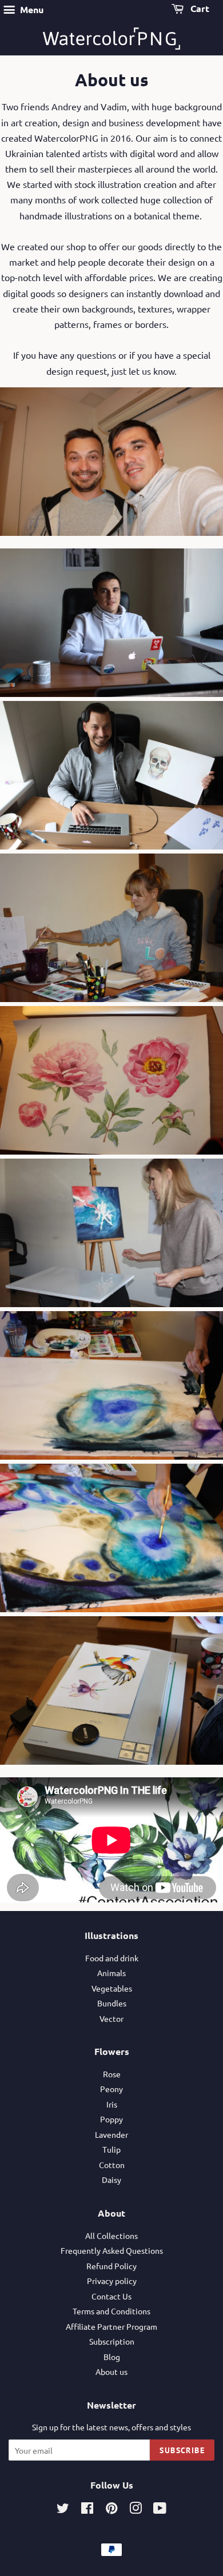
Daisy (111, 2180)
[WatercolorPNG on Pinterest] (111, 2510)
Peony (111, 2089)
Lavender (111, 2134)
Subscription (112, 2341)
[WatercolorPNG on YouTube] (160, 2510)
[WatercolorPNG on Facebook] (87, 2510)
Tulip (111, 2149)
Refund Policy (111, 2266)
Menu (31, 9)
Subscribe (182, 2450)
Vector (111, 2018)
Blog (112, 2357)
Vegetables (112, 1988)
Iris (112, 2104)
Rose (112, 2074)
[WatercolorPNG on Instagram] (136, 2510)
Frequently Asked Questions (112, 2250)
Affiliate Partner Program (111, 2326)
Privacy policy (112, 2281)
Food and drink (112, 1958)
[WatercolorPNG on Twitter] (63, 2510)
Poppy (111, 2119)
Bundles (112, 2003)
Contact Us (111, 2296)
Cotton (112, 2165)
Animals (111, 1973)
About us (111, 2371)
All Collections (111, 2236)
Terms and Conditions (111, 2311)
